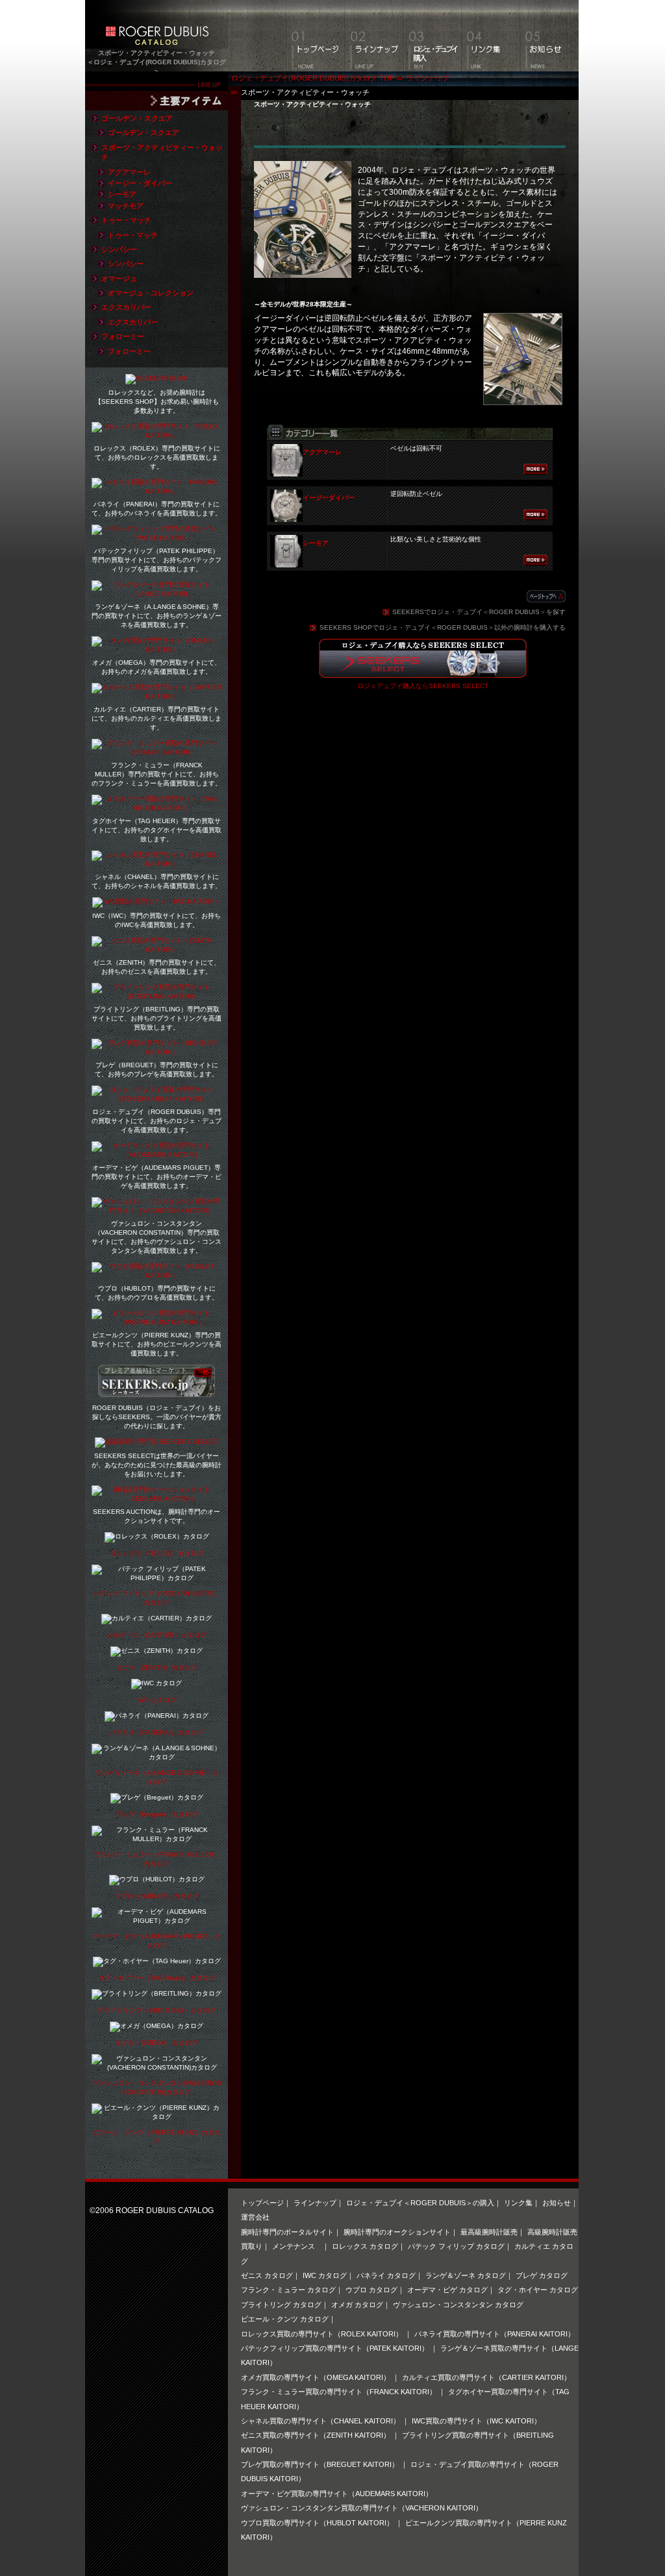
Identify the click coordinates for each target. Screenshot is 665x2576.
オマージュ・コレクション (151, 293)
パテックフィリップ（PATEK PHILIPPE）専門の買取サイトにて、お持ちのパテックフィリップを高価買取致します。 (157, 560)
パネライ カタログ (386, 2275)
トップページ (262, 2203)
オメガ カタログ (357, 2305)
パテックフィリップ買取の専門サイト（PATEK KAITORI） (336, 2348)
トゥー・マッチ (126, 220)
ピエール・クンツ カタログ (285, 2319)
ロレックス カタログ (365, 2246)
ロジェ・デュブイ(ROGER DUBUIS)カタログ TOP (313, 78)
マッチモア (126, 206)
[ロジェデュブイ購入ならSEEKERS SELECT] (423, 670)
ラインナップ (428, 78)
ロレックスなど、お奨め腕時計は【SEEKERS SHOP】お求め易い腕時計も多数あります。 (157, 402)
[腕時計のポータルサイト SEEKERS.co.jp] (157, 1392)
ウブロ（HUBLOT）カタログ (157, 1896)
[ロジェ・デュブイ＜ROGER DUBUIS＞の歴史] (433, 36)
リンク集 (518, 2203)
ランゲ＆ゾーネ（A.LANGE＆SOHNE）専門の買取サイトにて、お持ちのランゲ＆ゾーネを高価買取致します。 (157, 616)
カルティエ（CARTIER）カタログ (157, 1635)
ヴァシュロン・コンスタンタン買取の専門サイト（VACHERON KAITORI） (362, 2508)
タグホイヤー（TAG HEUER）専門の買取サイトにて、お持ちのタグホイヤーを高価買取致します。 (157, 830)
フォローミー (123, 336)
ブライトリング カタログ (281, 2305)
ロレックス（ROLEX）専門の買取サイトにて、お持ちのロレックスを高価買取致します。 (157, 457)
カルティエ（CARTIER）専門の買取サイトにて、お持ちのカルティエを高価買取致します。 (157, 718)
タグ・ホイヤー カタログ (538, 2290)
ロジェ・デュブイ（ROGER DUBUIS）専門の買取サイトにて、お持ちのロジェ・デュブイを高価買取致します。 (157, 1121)
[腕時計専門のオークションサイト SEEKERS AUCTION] (157, 1499)
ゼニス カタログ (267, 2275)
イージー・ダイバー (140, 183)
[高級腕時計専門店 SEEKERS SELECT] (157, 1443)
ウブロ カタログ (371, 2290)
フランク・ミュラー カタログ (288, 2290)
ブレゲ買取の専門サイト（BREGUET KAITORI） (321, 2464)
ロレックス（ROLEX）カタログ (157, 1553)
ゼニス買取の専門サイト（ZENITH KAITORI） (317, 2435)
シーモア (316, 543)
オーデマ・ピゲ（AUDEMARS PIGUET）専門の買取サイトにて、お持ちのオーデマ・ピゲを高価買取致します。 (157, 1177)
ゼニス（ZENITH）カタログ (157, 1667)
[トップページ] (316, 36)
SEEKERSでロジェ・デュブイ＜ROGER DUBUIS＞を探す (479, 612)
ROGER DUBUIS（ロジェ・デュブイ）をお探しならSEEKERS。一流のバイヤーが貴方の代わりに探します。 (157, 1417)
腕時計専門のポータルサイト (287, 2232)
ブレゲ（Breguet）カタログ (157, 1814)
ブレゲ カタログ (542, 2275)
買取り (252, 2246)
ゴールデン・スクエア (137, 118)
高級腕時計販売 (552, 2232)
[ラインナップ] (374, 36)
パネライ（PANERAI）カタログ (157, 1732)
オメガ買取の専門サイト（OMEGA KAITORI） (317, 2377)
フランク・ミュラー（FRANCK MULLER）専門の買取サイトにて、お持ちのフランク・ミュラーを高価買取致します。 (157, 774)
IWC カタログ (157, 1700)
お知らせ (557, 2203)
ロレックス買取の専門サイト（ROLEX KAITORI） (323, 2334)
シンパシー (119, 249)
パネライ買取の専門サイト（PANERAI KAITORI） (495, 2334)
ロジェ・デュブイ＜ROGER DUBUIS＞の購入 (420, 2203)
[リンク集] (491, 36)
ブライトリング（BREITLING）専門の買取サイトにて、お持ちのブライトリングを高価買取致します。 (157, 1018)
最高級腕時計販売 (489, 2232)
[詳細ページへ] (535, 469)
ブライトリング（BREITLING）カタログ (157, 2010)
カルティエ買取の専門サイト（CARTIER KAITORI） (486, 2377)
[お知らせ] (549, 36)
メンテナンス (297, 2246)
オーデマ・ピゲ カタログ (447, 2290)
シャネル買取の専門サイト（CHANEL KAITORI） (321, 2421)
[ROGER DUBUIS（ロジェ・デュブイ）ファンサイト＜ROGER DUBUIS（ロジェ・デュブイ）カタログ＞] (157, 41)
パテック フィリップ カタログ (456, 2246)
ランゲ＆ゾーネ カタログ (466, 2275)
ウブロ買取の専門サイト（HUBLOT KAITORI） (318, 2523)
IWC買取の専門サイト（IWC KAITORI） (476, 2421)
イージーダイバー (329, 498)
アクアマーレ (322, 452)
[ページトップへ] (546, 597)
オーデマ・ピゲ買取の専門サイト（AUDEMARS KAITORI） (337, 2494)
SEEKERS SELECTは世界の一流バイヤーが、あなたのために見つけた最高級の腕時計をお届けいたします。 (157, 1465)
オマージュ (119, 279)
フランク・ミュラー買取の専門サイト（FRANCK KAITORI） (340, 2392)
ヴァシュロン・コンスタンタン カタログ (458, 2305)
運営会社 (255, 2217)
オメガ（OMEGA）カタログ (157, 2043)
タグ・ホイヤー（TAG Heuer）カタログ (157, 1978)
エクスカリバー (126, 307)
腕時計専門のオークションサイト (397, 2232)
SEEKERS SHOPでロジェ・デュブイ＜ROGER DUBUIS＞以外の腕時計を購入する (443, 627)
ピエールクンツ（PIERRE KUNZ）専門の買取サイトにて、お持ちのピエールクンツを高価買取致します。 (157, 1344)
